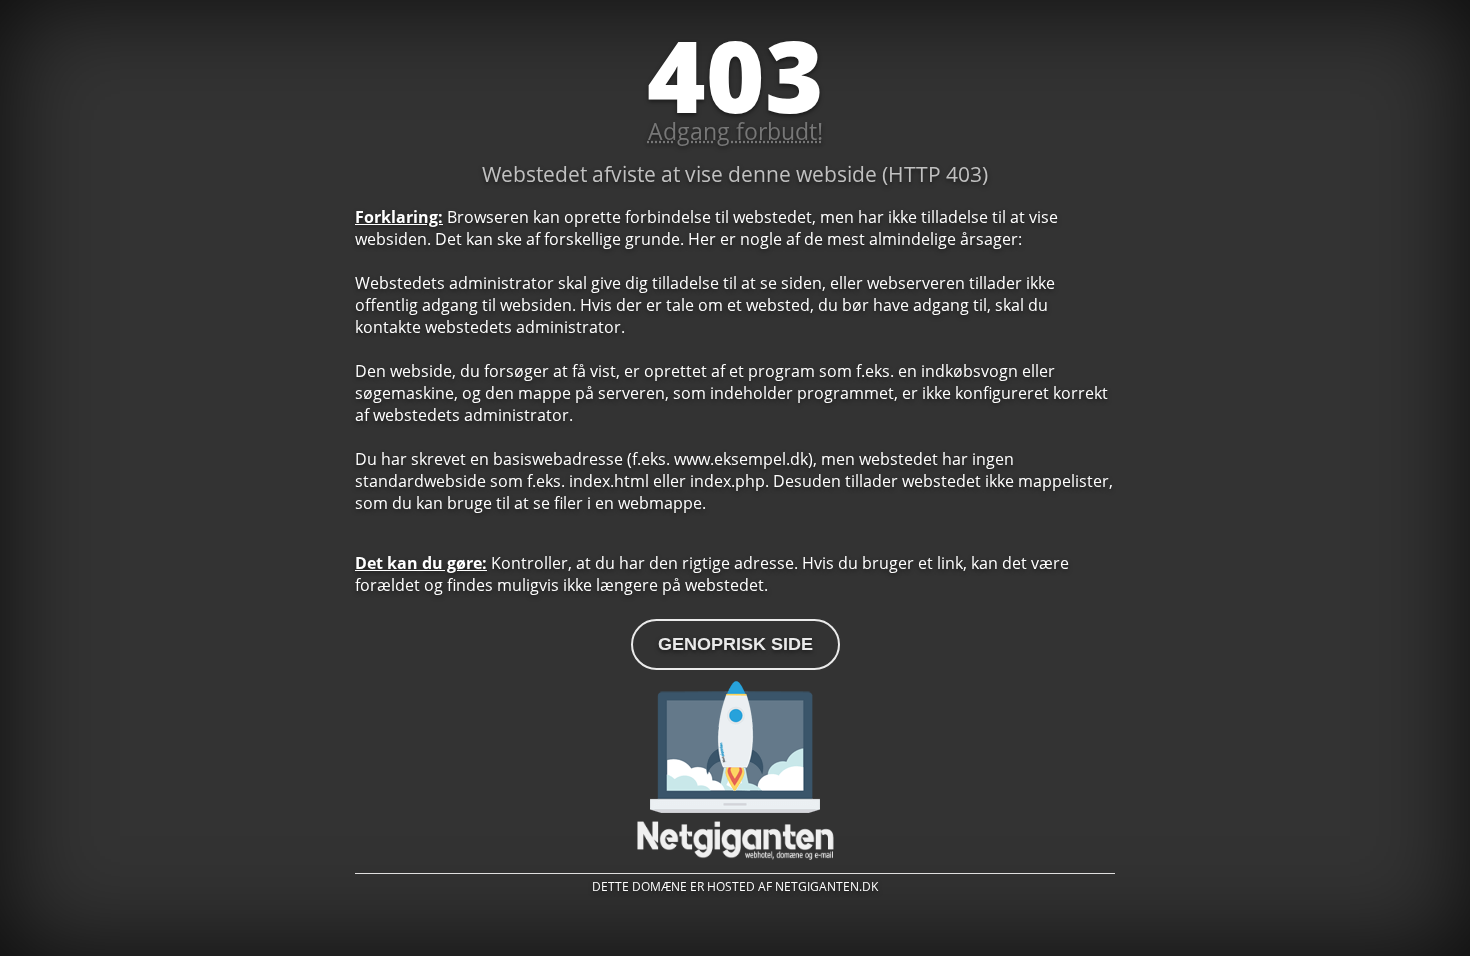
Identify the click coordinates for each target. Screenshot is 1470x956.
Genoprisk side (735, 644)
